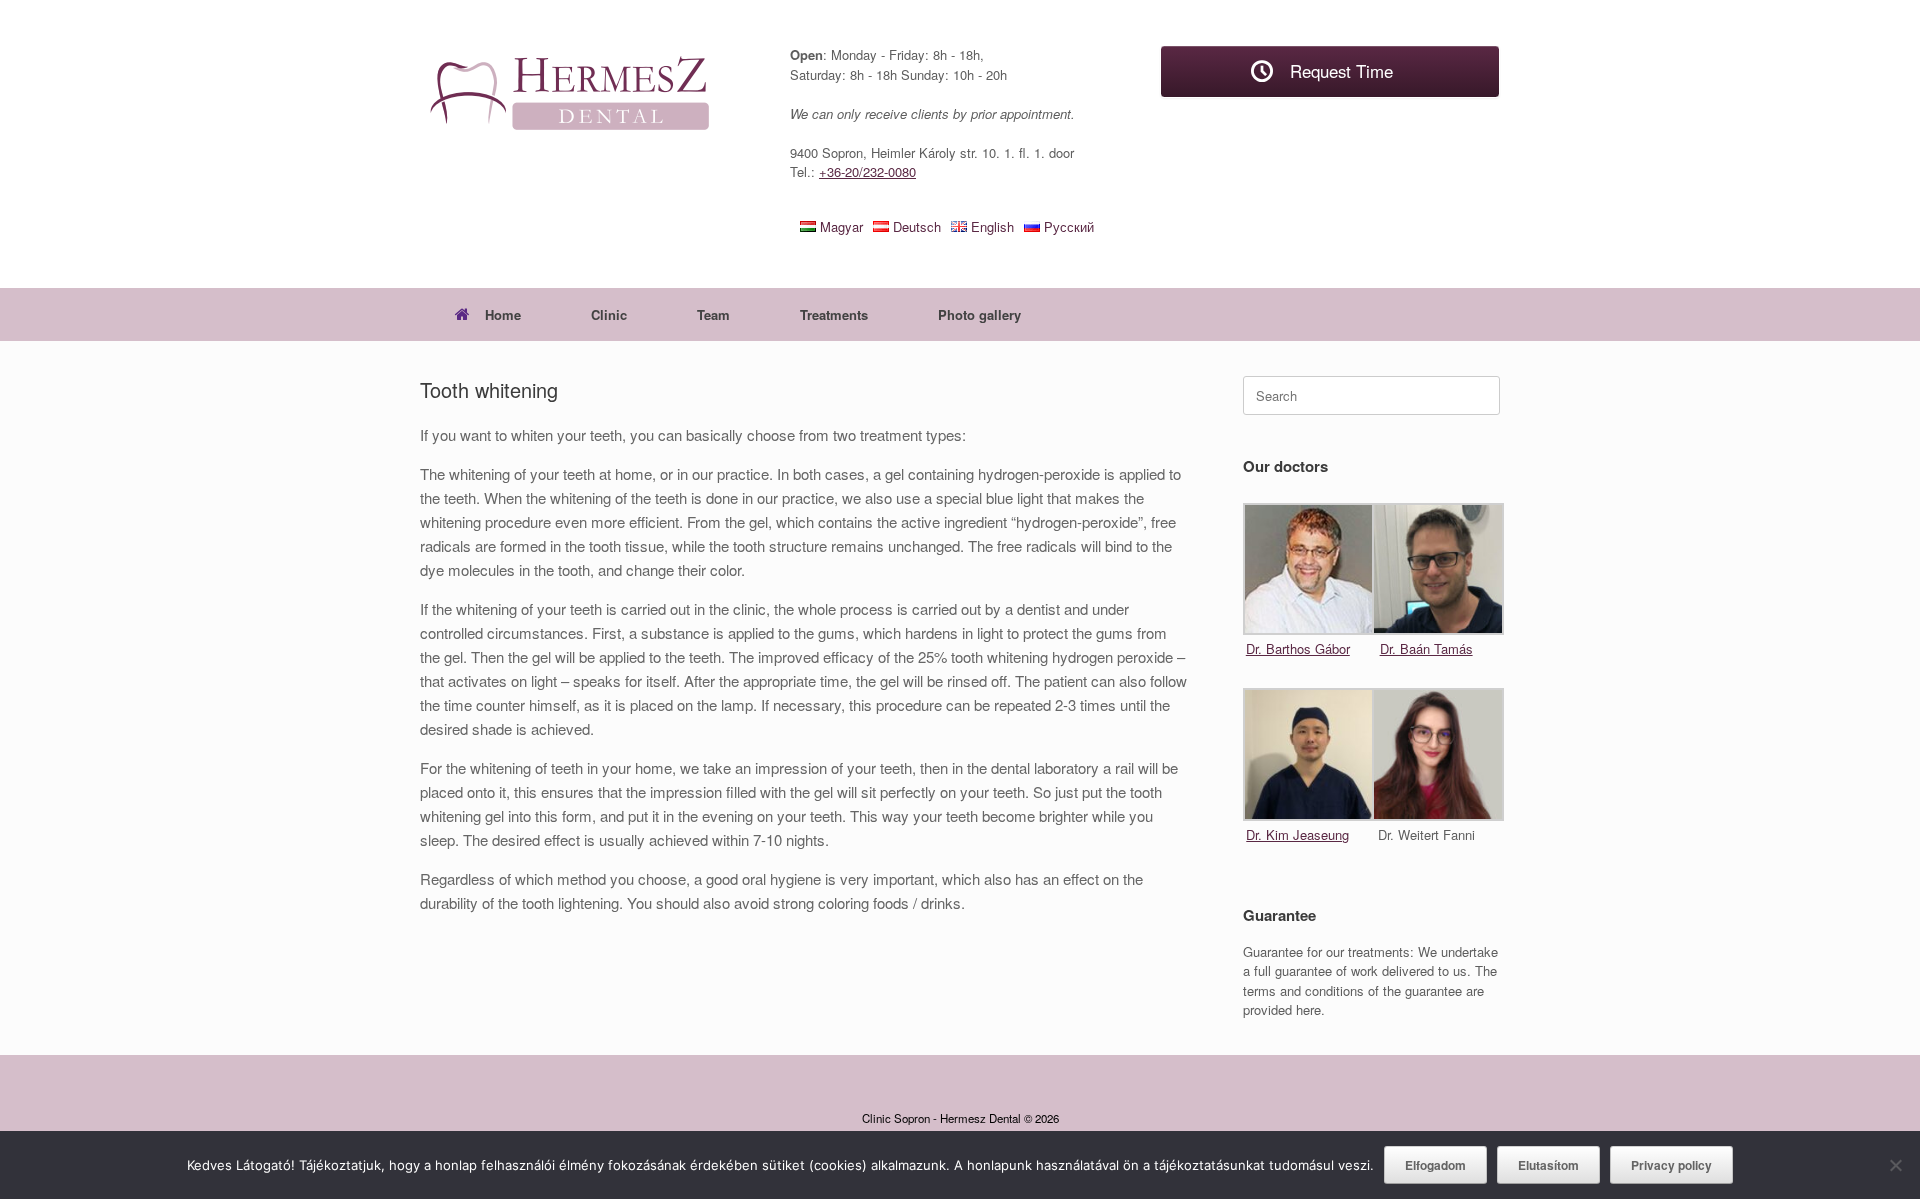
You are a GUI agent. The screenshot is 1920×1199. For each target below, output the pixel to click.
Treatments (834, 314)
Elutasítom (1548, 1165)
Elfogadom (1435, 1165)
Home (503, 314)
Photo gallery (979, 314)
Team (713, 314)
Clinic (609, 314)
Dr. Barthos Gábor (1298, 648)
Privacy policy (1671, 1165)
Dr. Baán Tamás (1426, 648)
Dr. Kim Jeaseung (1297, 834)
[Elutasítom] (1895, 1165)
